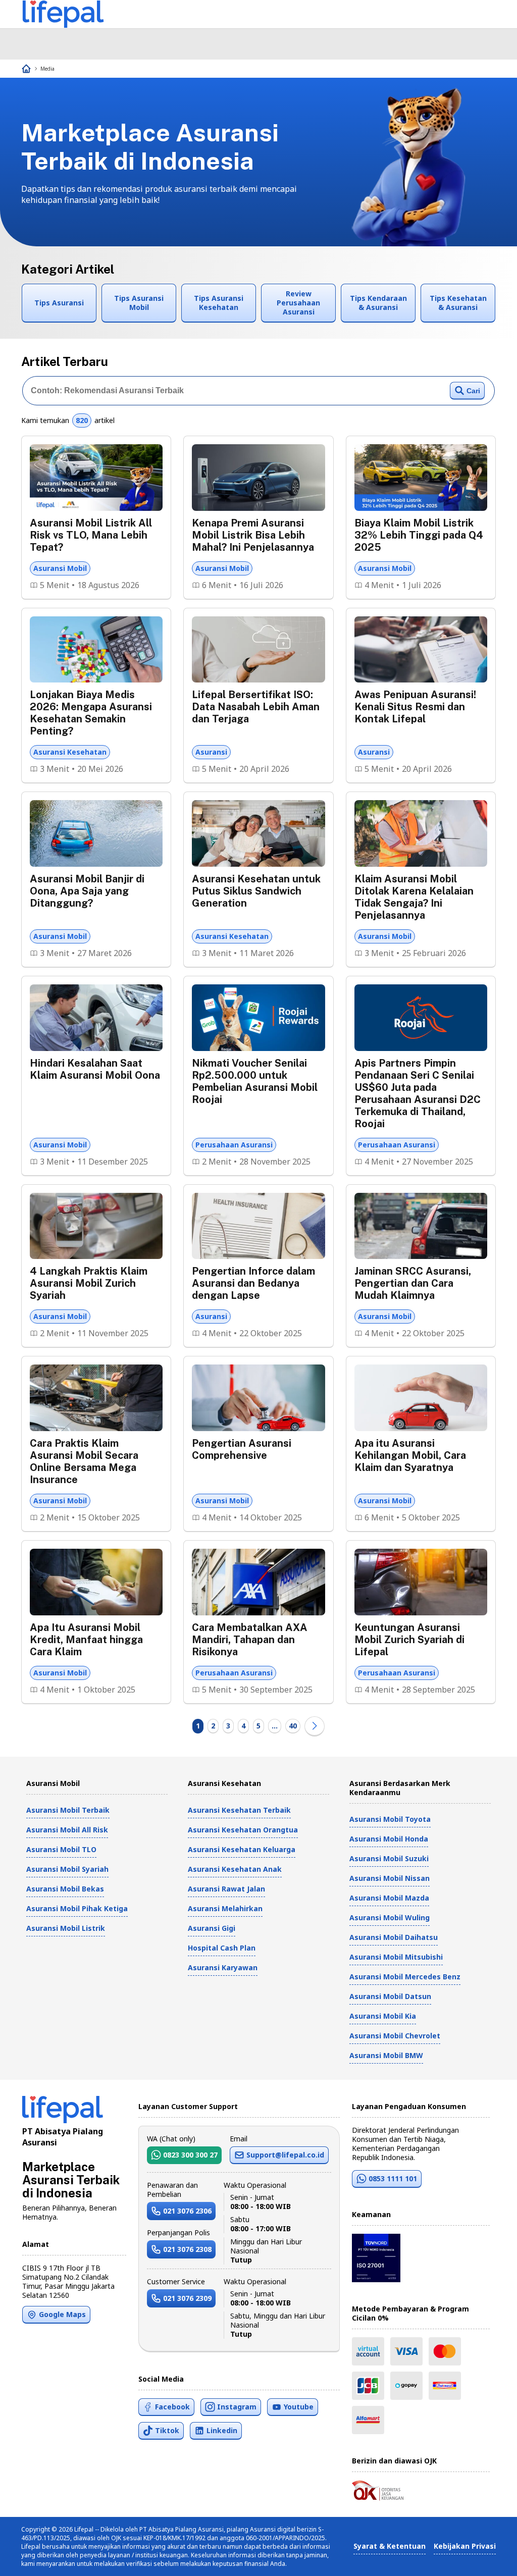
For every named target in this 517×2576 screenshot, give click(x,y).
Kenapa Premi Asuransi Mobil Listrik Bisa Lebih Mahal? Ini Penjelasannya (253, 535)
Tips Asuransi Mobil (139, 303)
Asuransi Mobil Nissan (390, 1878)
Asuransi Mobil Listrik (66, 1928)
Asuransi (211, 752)
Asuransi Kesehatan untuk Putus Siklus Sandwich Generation (256, 891)
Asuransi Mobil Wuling (390, 1917)
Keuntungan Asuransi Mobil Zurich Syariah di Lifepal (409, 1640)
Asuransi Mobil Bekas (65, 1889)
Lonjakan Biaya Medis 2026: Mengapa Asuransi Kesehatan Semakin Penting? (91, 713)
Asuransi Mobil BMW (386, 2055)
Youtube (299, 2407)
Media (47, 69)
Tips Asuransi (59, 303)
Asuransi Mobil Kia (383, 2016)
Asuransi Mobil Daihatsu (394, 1937)
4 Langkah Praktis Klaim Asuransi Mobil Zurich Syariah (89, 1283)
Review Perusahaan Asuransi (298, 303)
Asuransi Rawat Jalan (226, 1889)
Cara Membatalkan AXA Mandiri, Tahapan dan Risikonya (250, 1640)
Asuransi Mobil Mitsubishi (396, 1957)
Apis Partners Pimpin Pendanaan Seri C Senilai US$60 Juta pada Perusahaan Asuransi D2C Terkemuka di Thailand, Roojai (418, 1093)
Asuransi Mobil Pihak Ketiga (77, 1908)
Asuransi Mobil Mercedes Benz (405, 1977)
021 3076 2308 (187, 2249)
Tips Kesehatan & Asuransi (458, 303)
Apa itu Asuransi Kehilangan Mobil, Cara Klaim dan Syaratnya (410, 1455)
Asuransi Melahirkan (225, 1908)
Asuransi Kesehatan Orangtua (243, 1830)
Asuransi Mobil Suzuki (389, 1858)
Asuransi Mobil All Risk (67, 1830)
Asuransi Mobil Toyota (390, 1819)
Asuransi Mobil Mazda (389, 1898)
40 (293, 1726)
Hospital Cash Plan (222, 1948)
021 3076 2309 (187, 2298)
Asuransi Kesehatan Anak (235, 1869)
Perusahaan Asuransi (234, 1145)
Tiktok (167, 2430)
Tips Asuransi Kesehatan (219, 303)
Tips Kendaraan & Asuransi (378, 303)
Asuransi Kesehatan (70, 752)
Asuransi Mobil (60, 568)
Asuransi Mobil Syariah (67, 1869)
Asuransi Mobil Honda (389, 1839)
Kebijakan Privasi (465, 2546)
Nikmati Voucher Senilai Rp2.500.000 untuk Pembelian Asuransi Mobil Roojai (255, 1081)
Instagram (237, 2407)
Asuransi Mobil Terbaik (68, 1810)
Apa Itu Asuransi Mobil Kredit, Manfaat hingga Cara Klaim (86, 1640)
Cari (473, 391)
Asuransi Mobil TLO (61, 1849)
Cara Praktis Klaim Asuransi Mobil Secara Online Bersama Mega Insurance (84, 1461)
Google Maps (62, 2314)
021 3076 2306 (187, 2211)
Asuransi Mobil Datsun (390, 1996)
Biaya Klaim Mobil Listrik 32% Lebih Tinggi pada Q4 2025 (419, 535)
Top (485, 2558)
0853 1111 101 (393, 2178)
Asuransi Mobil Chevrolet (395, 2036)
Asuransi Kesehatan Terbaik (239, 1810)
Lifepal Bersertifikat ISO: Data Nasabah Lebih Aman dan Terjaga (256, 707)
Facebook (172, 2407)
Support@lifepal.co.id (285, 2155)
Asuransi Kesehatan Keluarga (242, 1849)
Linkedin (222, 2430)
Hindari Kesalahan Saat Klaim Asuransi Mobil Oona (95, 1069)
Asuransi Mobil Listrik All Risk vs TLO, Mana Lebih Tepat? (91, 535)
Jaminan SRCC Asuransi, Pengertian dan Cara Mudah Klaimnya (413, 1283)
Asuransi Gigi (212, 1928)
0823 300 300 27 (190, 2155)
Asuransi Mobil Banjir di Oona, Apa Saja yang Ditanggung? (87, 891)
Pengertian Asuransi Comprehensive (242, 1449)
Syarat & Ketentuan (390, 2546)
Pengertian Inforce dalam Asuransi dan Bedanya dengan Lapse (253, 1283)
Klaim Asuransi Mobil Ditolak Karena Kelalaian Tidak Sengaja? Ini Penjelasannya (414, 897)
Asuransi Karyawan (223, 1967)
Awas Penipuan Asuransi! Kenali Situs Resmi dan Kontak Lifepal (415, 707)
